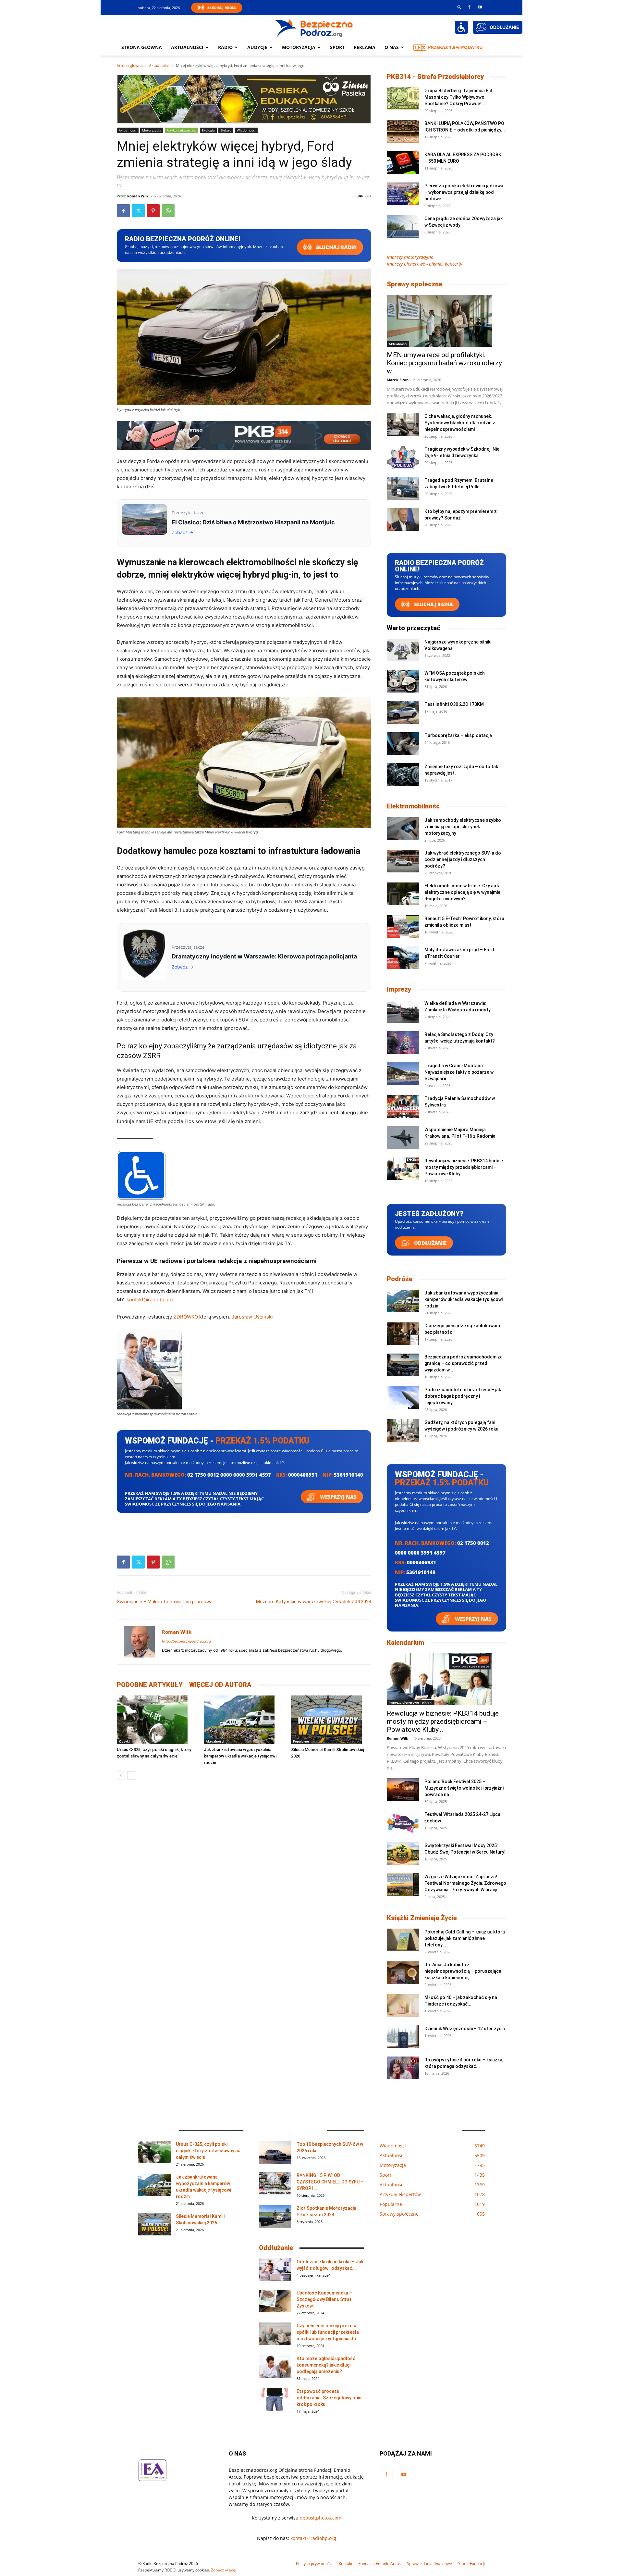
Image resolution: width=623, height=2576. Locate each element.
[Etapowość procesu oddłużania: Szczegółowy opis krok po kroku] (275, 2399)
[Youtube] (480, 7)
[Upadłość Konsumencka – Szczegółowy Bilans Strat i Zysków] (275, 2301)
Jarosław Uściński (252, 1317)
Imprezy (399, 989)
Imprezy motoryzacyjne (410, 257)
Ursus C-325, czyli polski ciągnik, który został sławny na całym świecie (208, 2151)
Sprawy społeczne (415, 284)
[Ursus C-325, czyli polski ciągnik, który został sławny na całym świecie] (157, 1720)
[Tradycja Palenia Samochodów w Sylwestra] (403, 1107)
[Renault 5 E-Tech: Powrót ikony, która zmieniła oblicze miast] (403, 927)
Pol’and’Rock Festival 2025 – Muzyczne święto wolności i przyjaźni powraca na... (464, 1788)
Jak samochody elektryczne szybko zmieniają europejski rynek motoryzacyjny (463, 827)
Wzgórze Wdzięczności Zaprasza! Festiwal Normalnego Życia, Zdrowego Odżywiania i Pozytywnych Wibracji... (465, 1883)
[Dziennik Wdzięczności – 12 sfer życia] (403, 2037)
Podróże (400, 1279)
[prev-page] (121, 1776)
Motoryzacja (152, 130)
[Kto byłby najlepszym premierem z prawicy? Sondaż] (403, 519)
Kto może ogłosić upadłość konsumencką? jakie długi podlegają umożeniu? (326, 2365)
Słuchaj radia (336, 247)
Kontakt (346, 2563)
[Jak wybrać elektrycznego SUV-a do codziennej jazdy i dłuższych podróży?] (403, 861)
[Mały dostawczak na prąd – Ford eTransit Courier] (403, 958)
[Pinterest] (153, 211)
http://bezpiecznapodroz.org (186, 1641)
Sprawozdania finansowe (429, 2563)
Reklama (365, 47)
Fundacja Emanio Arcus (380, 2563)
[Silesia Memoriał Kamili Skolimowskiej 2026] (331, 1720)
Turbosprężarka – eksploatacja (458, 735)
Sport (337, 47)
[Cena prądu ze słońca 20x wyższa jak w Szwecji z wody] (403, 227)
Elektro (226, 130)
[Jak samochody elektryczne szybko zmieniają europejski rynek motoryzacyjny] (403, 828)
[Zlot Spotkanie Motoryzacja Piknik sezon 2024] (275, 2216)
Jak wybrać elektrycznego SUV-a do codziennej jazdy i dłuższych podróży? (463, 859)
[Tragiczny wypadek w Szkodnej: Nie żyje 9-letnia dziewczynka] (403, 457)
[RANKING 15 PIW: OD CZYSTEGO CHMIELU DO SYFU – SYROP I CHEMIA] (275, 2183)
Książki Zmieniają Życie (422, 1918)
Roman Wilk (138, 196)
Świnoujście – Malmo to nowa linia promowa (165, 1602)
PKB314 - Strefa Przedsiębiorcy (435, 77)
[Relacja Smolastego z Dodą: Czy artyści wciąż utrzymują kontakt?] (403, 1043)
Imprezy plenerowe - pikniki (411, 1702)
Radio (225, 47)
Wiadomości (246, 130)
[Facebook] (469, 7)
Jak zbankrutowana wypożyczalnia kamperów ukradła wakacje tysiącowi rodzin (240, 1756)
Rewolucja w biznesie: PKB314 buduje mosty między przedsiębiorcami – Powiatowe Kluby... (464, 1167)
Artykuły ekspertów (182, 130)
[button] (459, 7)
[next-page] (131, 1776)
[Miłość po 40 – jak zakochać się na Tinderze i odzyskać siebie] (403, 2006)
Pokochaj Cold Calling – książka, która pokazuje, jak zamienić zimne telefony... (465, 1938)
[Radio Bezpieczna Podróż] (314, 28)
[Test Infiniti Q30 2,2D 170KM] (403, 712)
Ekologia (208, 130)
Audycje (257, 47)
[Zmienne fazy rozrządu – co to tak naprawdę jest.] (403, 775)
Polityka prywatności (314, 2563)
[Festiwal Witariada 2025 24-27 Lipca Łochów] (403, 1822)
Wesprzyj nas (338, 1497)
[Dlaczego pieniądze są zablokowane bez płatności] (403, 1334)
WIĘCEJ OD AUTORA (220, 1685)
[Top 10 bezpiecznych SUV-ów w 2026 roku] (275, 2152)
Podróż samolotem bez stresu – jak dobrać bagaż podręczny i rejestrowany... (463, 1396)
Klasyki (124, 1741)
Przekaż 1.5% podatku (455, 47)
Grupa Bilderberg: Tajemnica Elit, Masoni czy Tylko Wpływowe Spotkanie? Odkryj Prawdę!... (459, 97)
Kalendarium (405, 1643)
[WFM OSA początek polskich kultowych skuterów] (403, 681)
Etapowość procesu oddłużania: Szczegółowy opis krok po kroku (329, 2398)
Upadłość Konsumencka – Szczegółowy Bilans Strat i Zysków (325, 2299)
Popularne (301, 1741)
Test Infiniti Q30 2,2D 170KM (454, 704)
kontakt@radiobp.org (151, 1300)
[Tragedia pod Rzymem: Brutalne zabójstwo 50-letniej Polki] (403, 488)
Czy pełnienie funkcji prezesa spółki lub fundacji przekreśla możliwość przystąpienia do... (328, 2332)
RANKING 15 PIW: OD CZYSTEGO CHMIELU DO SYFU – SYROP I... (330, 2182)
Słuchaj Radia (222, 8)
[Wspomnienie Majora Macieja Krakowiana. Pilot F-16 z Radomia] (403, 1138)
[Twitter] (138, 211)
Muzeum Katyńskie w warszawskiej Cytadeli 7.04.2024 (314, 1602)
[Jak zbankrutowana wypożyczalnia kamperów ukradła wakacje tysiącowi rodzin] (244, 1720)
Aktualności (187, 47)
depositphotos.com (321, 2518)
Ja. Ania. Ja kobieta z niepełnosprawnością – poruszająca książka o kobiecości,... (463, 1971)
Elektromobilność (413, 806)
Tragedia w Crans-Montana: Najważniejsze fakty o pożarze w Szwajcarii (459, 1072)
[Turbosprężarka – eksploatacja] (403, 744)
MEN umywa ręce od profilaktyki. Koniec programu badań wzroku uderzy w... (444, 363)
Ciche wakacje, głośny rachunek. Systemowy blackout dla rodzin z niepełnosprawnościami (460, 423)
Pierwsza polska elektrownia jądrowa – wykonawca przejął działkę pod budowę (464, 192)
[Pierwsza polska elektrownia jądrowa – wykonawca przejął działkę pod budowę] (403, 194)
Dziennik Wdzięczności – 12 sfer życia (465, 2029)
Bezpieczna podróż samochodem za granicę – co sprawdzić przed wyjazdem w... (464, 1363)
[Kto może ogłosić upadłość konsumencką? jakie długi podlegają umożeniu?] (275, 2367)
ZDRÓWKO (186, 1317)
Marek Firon (398, 380)
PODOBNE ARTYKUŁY (150, 1685)
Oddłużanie (430, 1243)
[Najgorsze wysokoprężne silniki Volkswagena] (403, 650)
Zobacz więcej (224, 2570)
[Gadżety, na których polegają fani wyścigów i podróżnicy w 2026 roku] (403, 1431)
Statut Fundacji (471, 2563)
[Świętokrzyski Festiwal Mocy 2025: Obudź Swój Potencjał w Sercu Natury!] (403, 1854)
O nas (392, 47)
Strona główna (142, 47)
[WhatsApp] (168, 211)
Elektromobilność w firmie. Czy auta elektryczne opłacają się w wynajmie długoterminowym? (463, 892)
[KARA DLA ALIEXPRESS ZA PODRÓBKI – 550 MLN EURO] (403, 163)
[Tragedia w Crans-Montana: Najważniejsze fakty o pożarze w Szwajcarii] (403, 1074)
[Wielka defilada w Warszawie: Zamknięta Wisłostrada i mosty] (403, 1011)
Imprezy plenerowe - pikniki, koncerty (424, 264)
